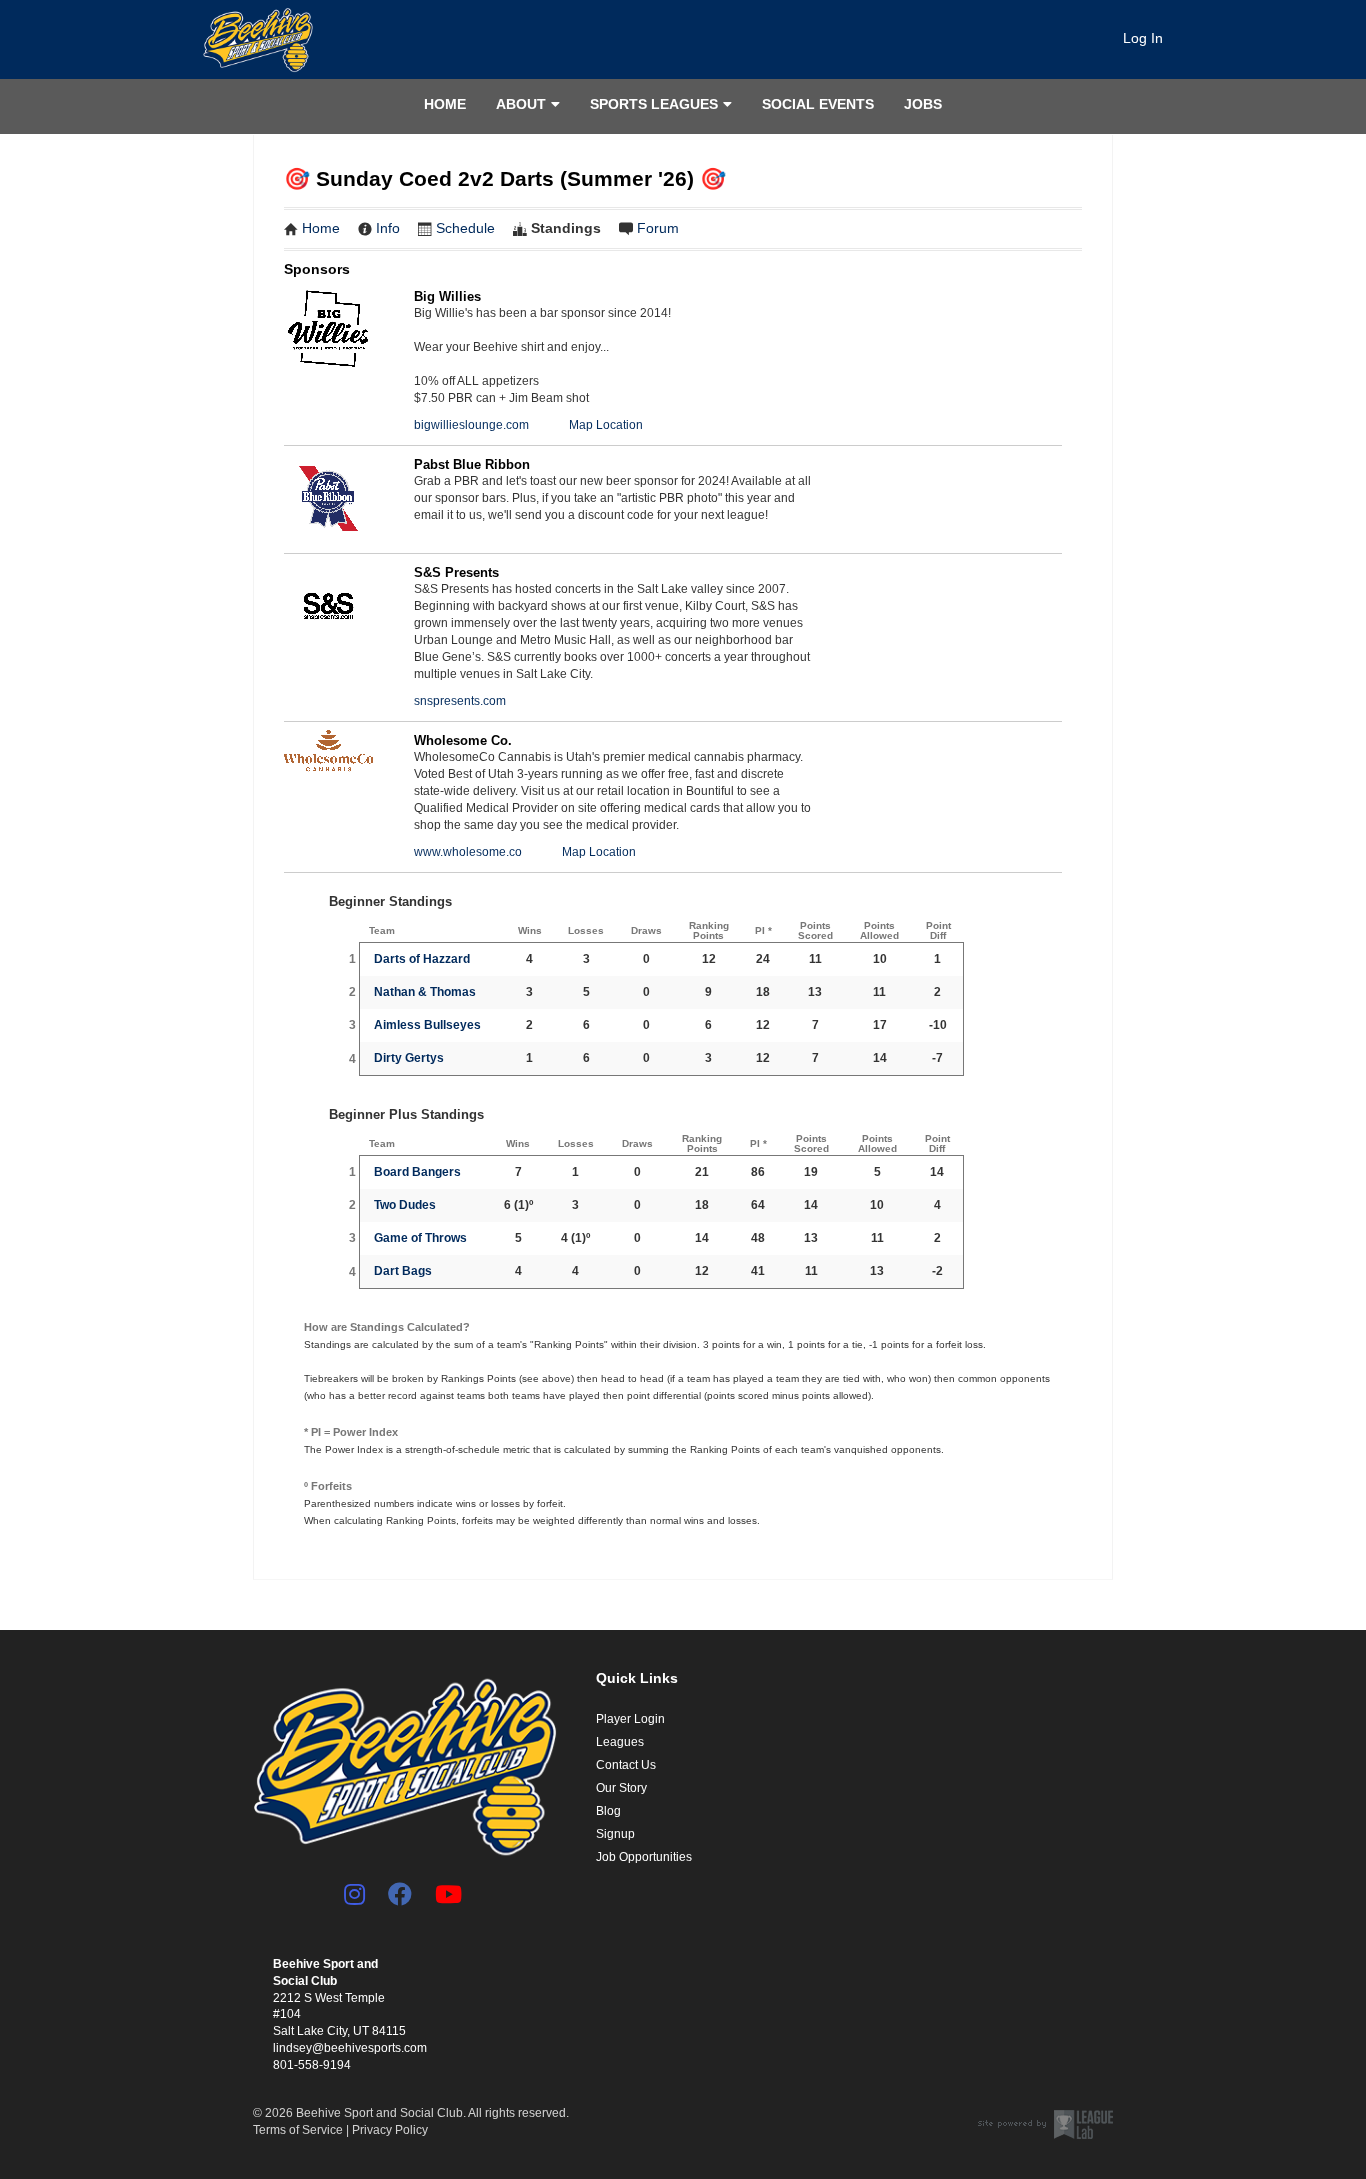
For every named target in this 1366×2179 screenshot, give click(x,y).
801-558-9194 (312, 2065)
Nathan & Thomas (425, 992)
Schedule (465, 228)
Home (445, 104)
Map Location (606, 425)
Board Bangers (417, 1172)
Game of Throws (420, 1238)
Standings (566, 228)
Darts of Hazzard (422, 959)
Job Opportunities (644, 1857)
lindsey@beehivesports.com (350, 2048)
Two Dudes (405, 1205)
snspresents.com (460, 701)
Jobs (923, 104)
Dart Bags (403, 1271)
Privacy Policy (390, 2130)
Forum (658, 228)
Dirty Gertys (409, 1058)
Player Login (630, 1719)
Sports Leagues (654, 104)
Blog (608, 1811)
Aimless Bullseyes (427, 1025)
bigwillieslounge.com (471, 425)
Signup (615, 1834)
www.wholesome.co (468, 852)
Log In (1143, 38)
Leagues (620, 1742)
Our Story (621, 1788)
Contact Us (626, 1765)
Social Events (818, 104)
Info (388, 228)
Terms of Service (298, 2130)
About (521, 104)
